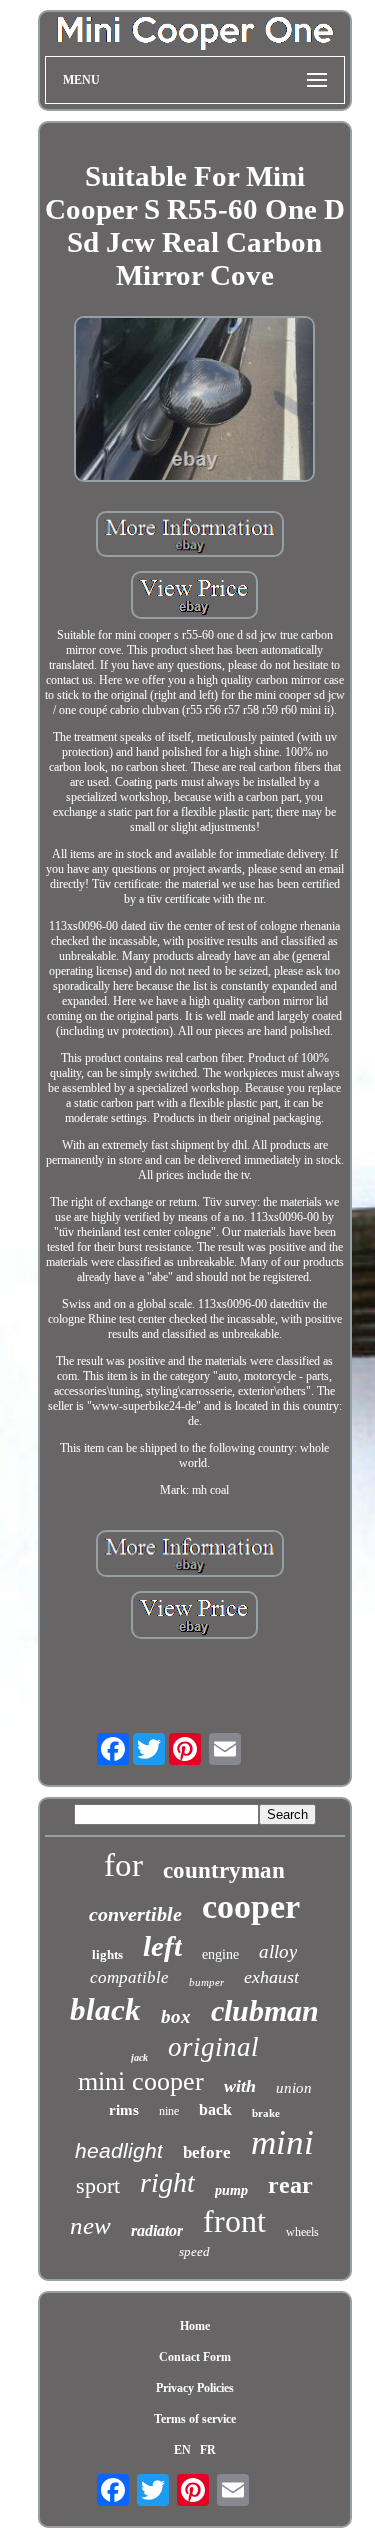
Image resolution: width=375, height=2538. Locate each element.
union (294, 2088)
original (213, 2047)
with (240, 2086)
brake (266, 2113)
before (207, 2152)
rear (290, 2185)
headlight (119, 2150)
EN (182, 2450)
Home (195, 2326)
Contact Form (195, 2357)
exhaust (271, 1977)
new (90, 2225)
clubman (265, 2010)
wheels (302, 2232)
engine (220, 1954)
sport (98, 2185)
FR (208, 2450)
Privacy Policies (195, 2388)
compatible (129, 1977)
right (167, 2182)
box (176, 2016)
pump (231, 2190)
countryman (224, 1870)
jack (139, 2057)
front (234, 2221)
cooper (251, 1906)
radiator (157, 2230)
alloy (278, 1951)
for (123, 1865)
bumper (206, 1982)
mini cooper (141, 2081)
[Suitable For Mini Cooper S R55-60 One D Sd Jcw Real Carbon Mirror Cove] (195, 401)
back (215, 2109)
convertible (135, 1914)
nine (169, 2111)
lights (107, 1954)
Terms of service (195, 2419)
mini (282, 2142)
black (105, 2009)
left (162, 1946)
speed (194, 2251)
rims (124, 2110)
